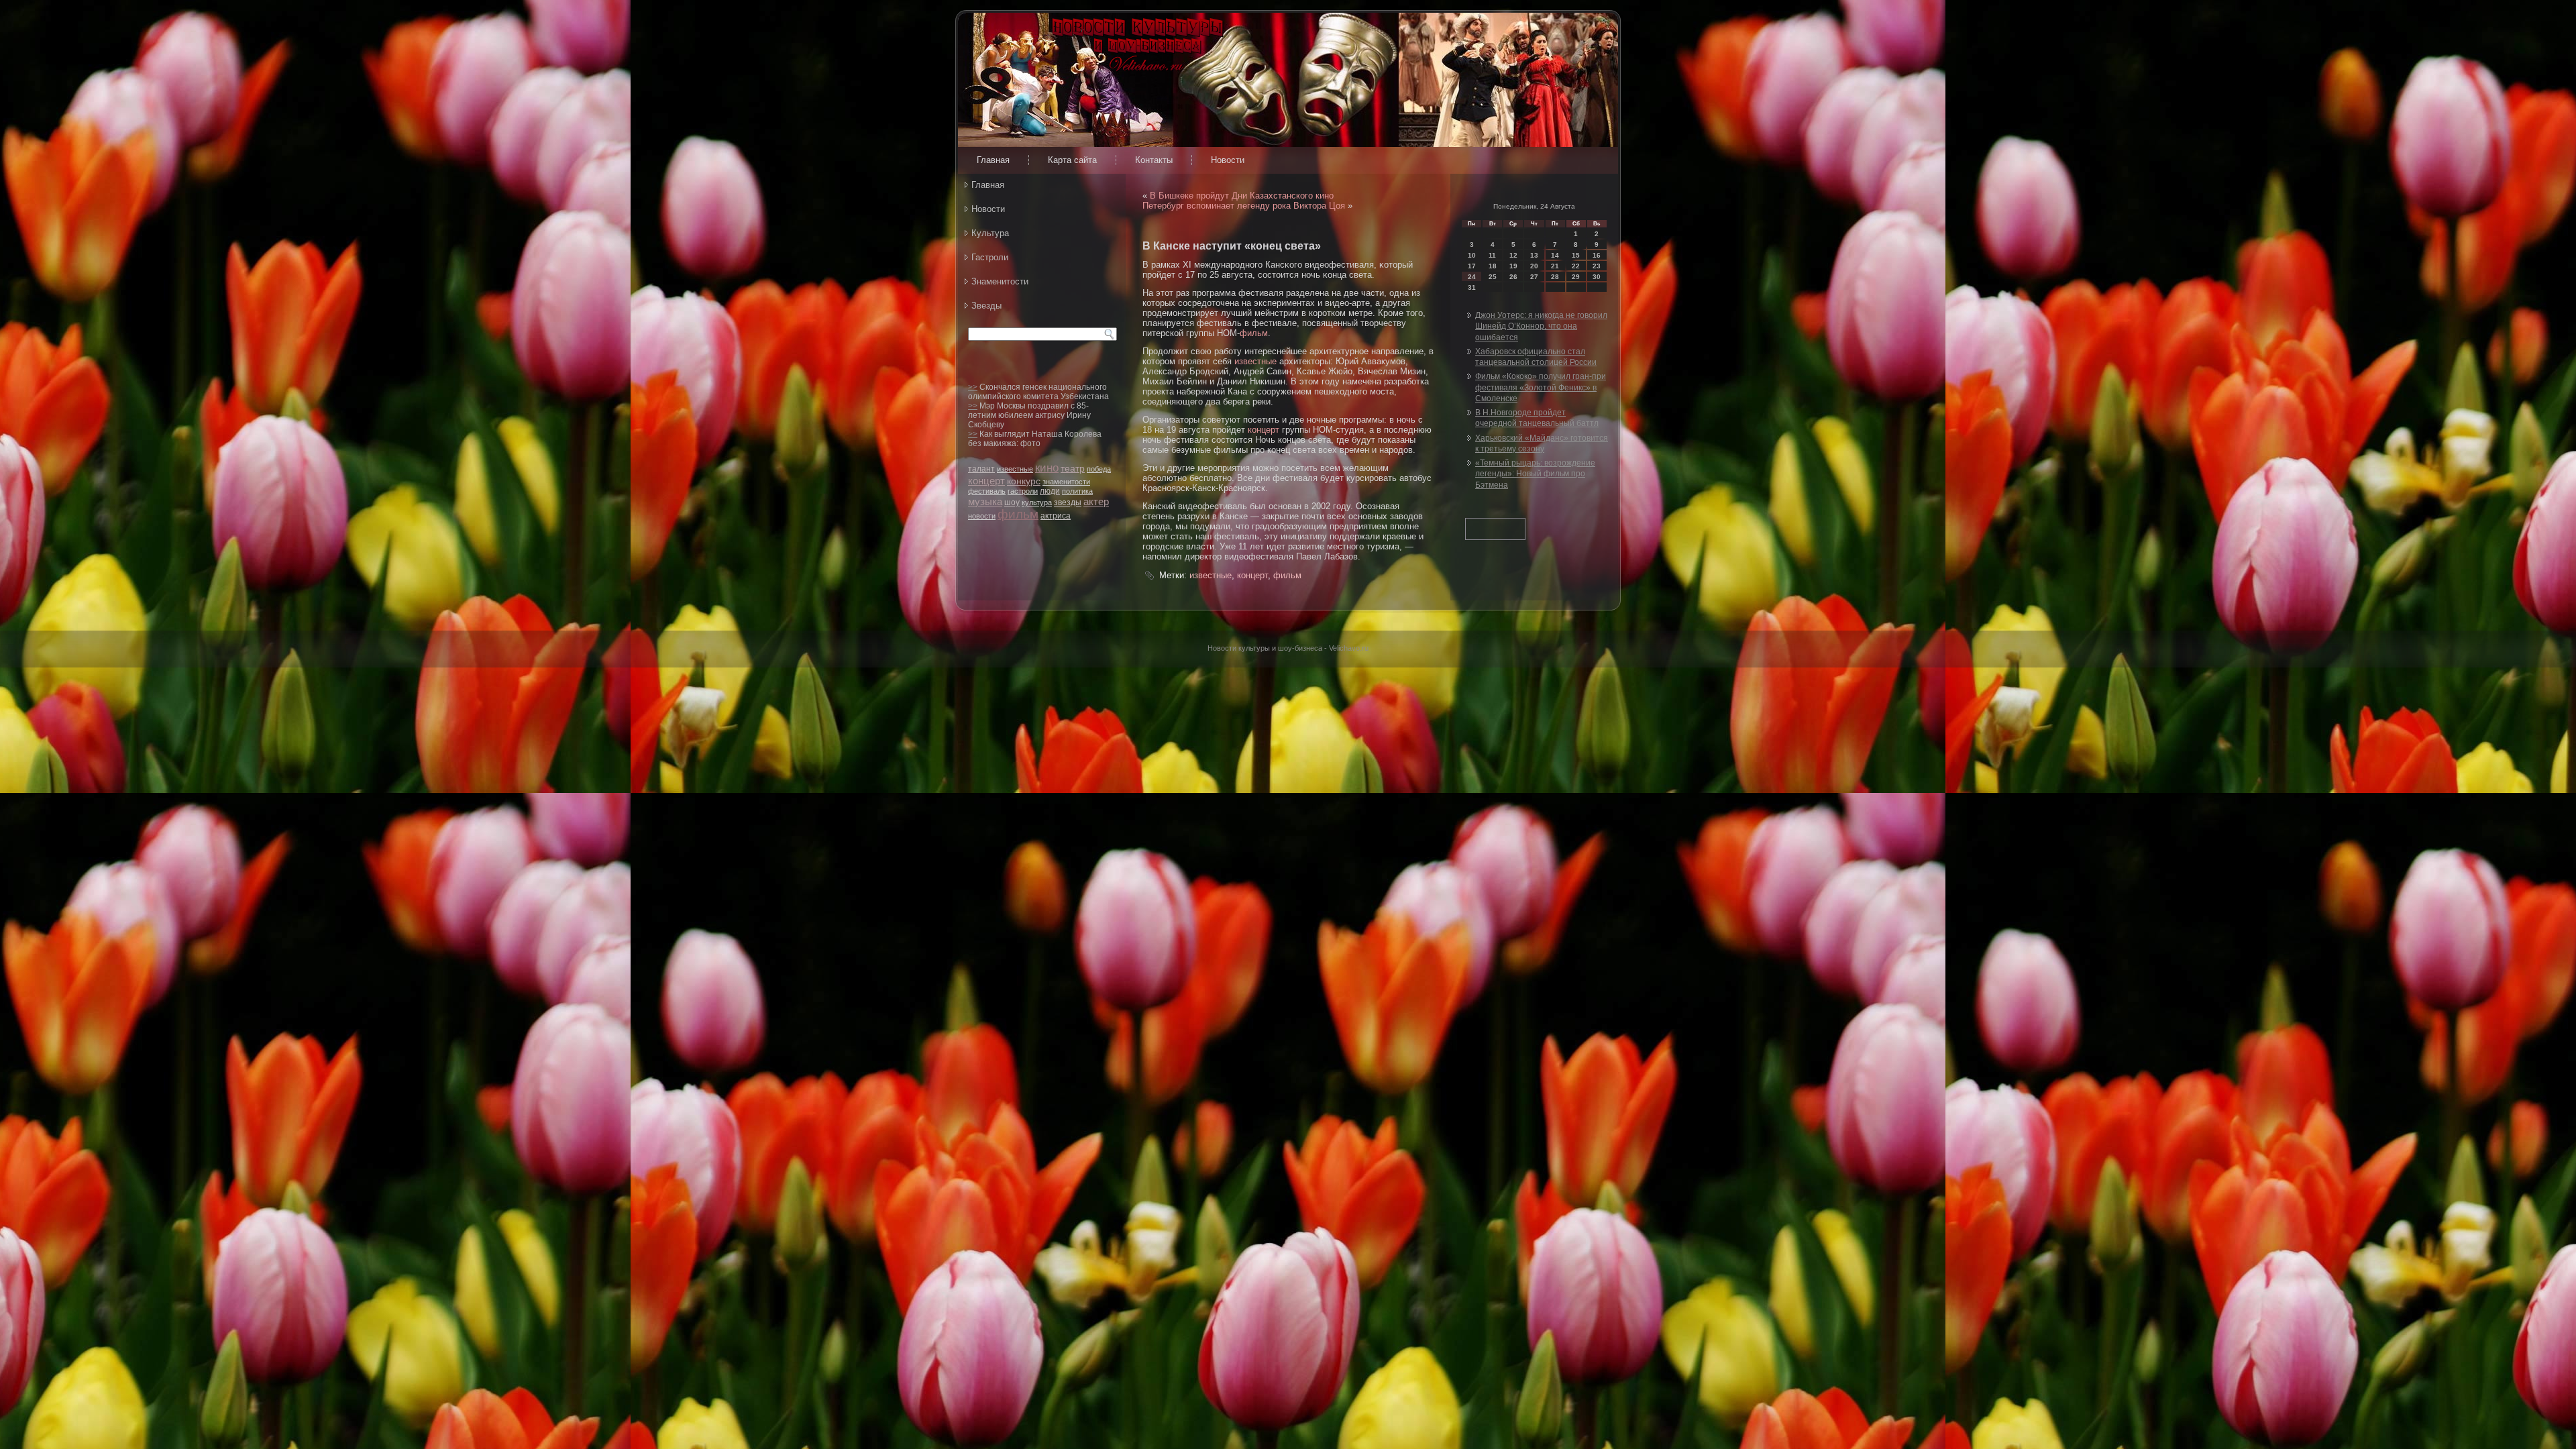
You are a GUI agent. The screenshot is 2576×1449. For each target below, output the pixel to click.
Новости (1228, 160)
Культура (990, 233)
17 (1472, 266)
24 (1472, 277)
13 (1534, 255)
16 (1597, 255)
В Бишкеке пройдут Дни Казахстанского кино (1242, 196)
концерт (986, 481)
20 (1534, 266)
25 (1493, 277)
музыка (985, 501)
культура (1037, 502)
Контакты (1154, 160)
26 (1513, 277)
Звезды (986, 306)
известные (1015, 469)
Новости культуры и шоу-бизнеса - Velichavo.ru (1288, 648)
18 (1493, 266)
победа (1099, 469)
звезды (1068, 502)
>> (973, 387)
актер (1096, 501)
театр (1073, 468)
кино (1047, 468)
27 (1534, 277)
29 (1576, 277)
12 (1513, 255)
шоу (1012, 502)
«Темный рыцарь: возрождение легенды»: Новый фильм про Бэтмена (1535, 474)
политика (1077, 491)
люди (1050, 491)
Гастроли (990, 257)
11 (1492, 255)
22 (1576, 266)
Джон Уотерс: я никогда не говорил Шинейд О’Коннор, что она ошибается (1541, 326)
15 (1576, 255)
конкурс (1024, 481)
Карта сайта (1072, 160)
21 (1555, 266)
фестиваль (987, 491)
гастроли (1023, 491)
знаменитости (1066, 482)
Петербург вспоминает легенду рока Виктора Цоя (1244, 206)
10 (1472, 255)
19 (1513, 266)
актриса (1056, 516)
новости (982, 516)
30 (1597, 277)
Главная (993, 160)
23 (1597, 266)
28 (1555, 277)
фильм (1018, 514)
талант (981, 469)
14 (1555, 255)
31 (1472, 287)
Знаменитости (1000, 281)
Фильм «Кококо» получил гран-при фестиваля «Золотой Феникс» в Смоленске (1541, 387)
